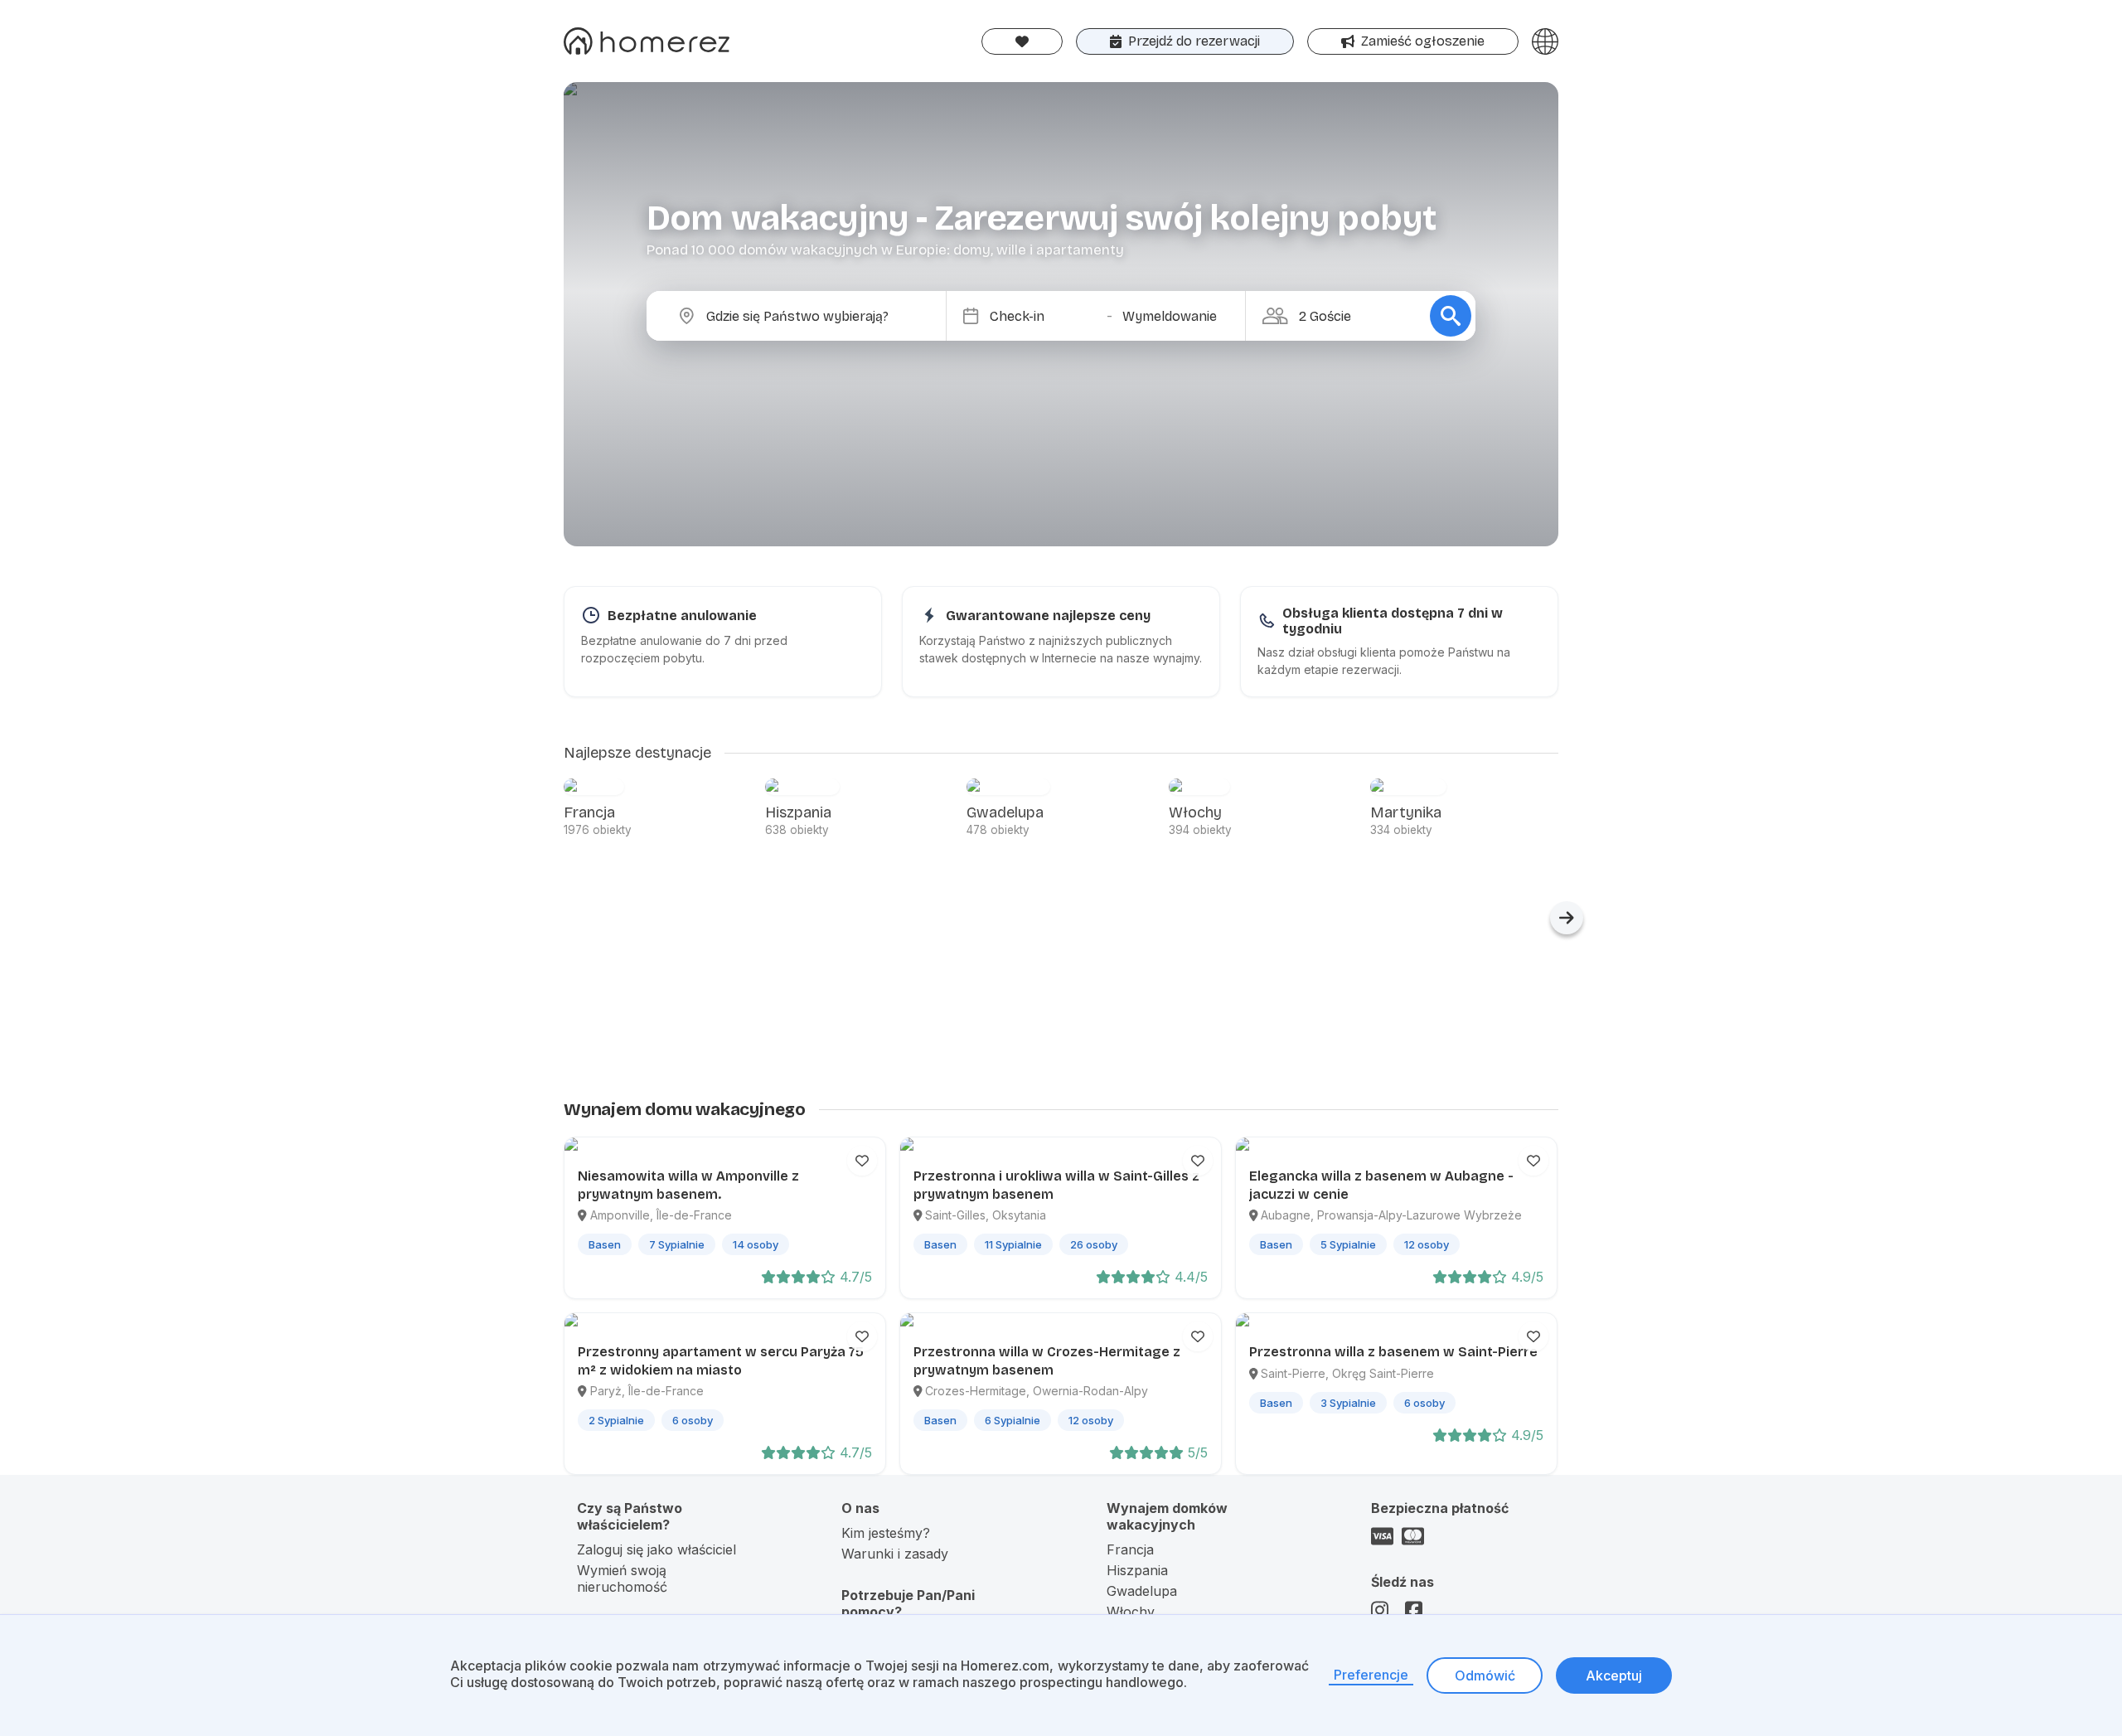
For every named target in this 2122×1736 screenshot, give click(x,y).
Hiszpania (1137, 1570)
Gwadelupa (1142, 1591)
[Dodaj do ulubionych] (862, 1161)
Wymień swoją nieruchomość (622, 1578)
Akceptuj (1614, 1675)
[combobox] (810, 316)
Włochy (1131, 1612)
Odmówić (1485, 1675)
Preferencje (1371, 1675)
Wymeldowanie (1170, 316)
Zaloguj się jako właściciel (656, 1549)
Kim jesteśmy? (886, 1533)
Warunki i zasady (895, 1554)
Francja (1130, 1549)
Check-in (1017, 316)
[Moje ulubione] (1022, 41)
